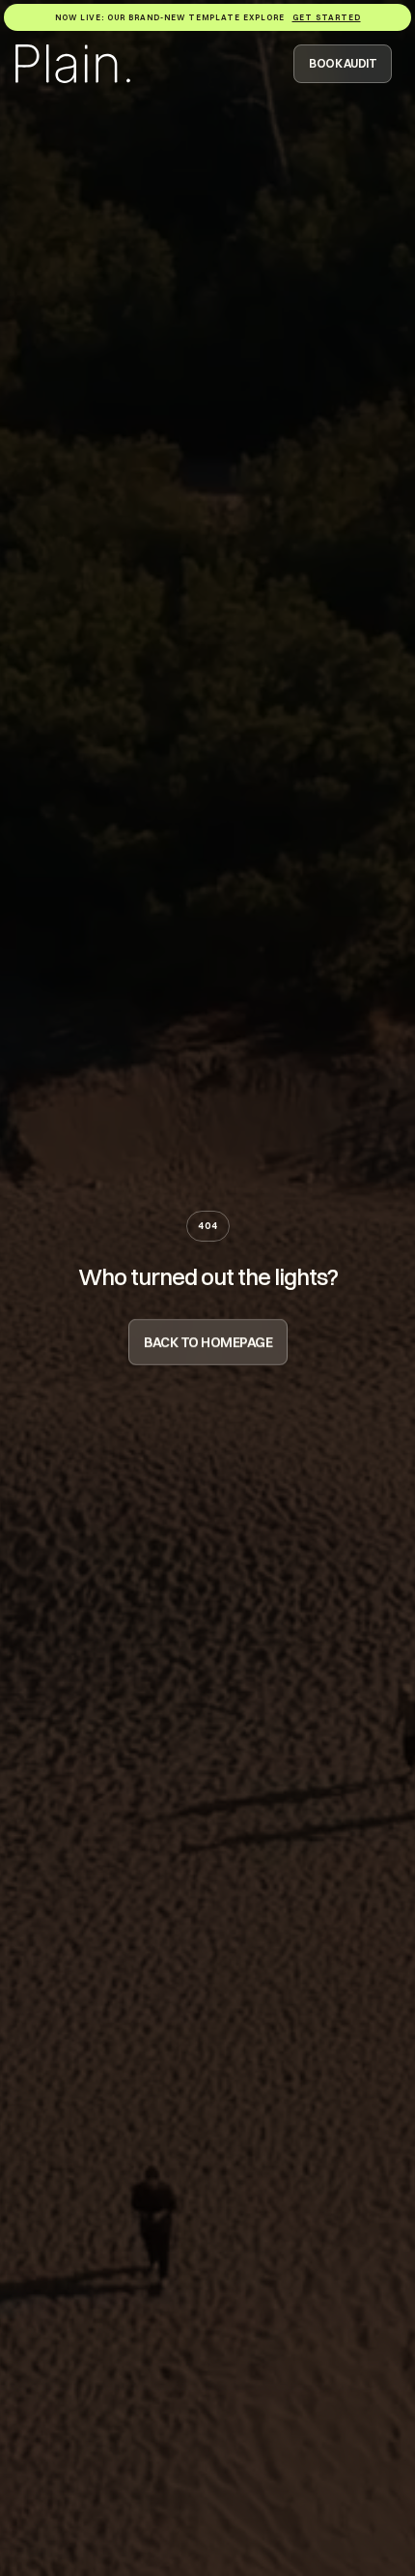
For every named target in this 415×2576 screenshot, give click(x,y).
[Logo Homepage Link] (73, 64)
